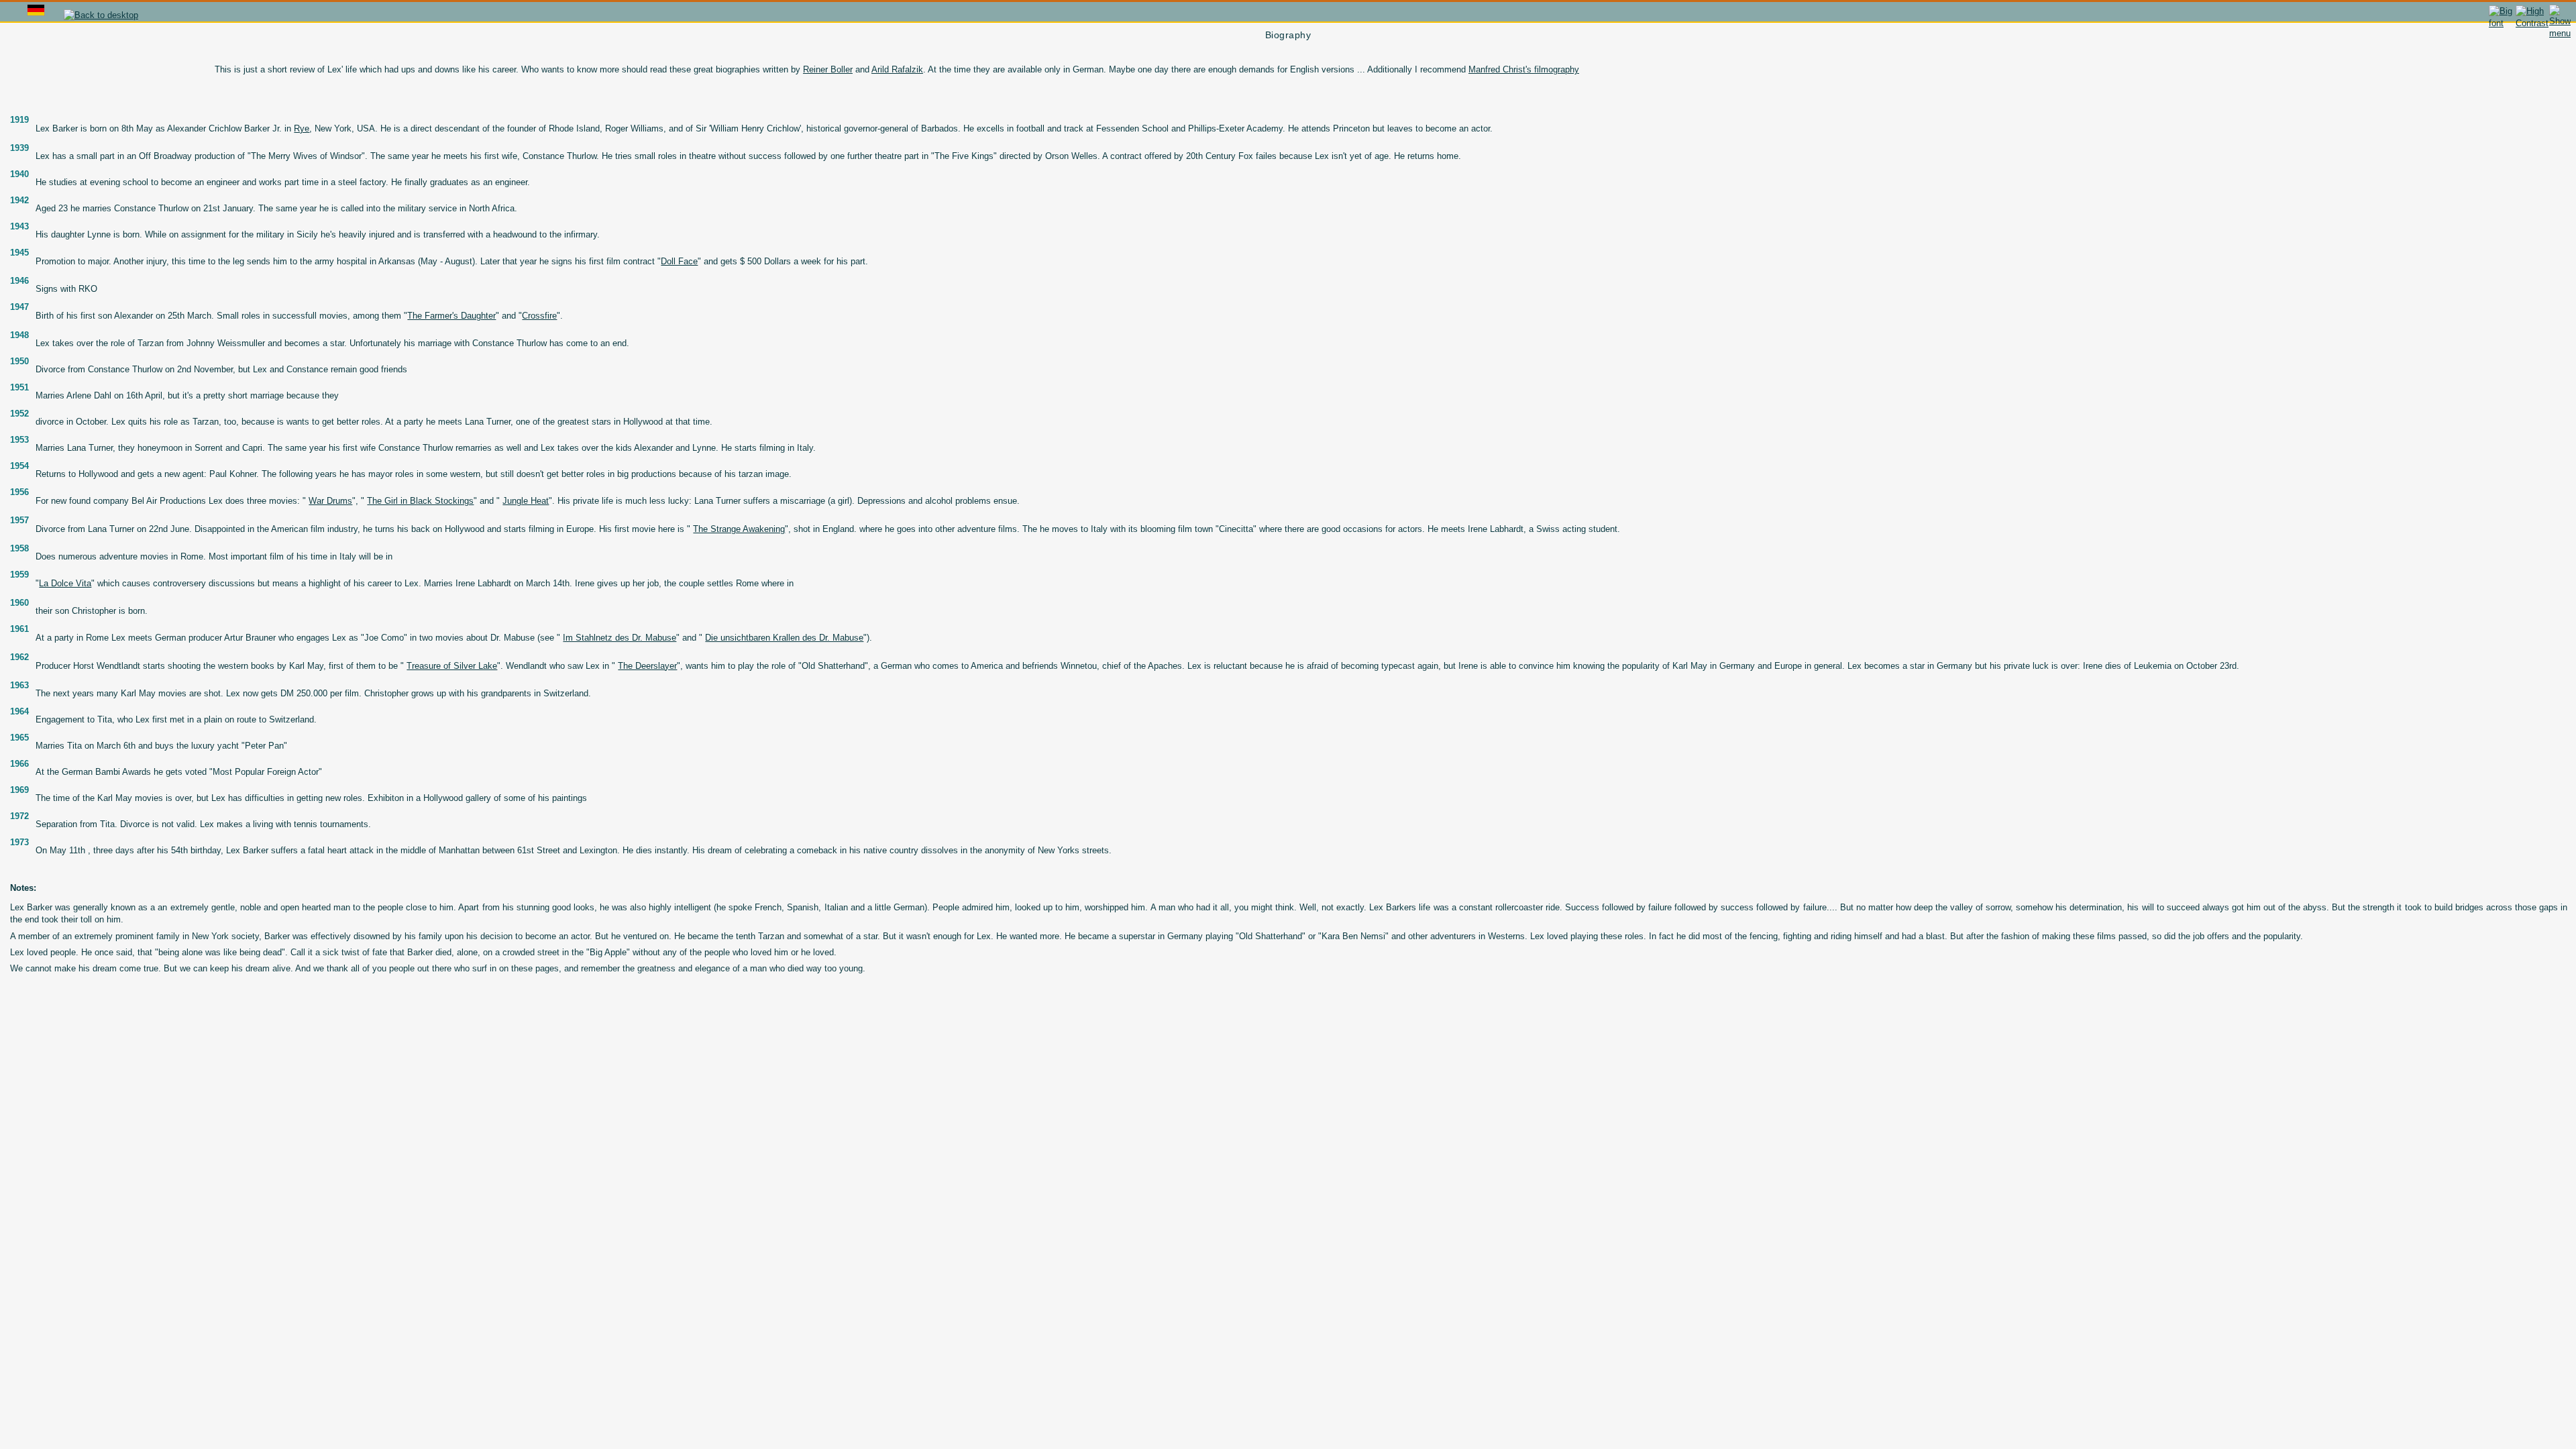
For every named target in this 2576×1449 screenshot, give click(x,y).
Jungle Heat (526, 501)
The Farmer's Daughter (451, 316)
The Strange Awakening (739, 529)
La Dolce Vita (65, 583)
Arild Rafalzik (897, 69)
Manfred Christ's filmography (1524, 69)
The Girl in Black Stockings (420, 501)
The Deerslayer (647, 666)
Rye (302, 128)
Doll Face (679, 261)
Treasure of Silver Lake (452, 666)
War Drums (330, 501)
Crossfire (539, 316)
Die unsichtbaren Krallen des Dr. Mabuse (784, 638)
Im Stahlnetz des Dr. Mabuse (620, 638)
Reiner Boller (828, 69)
